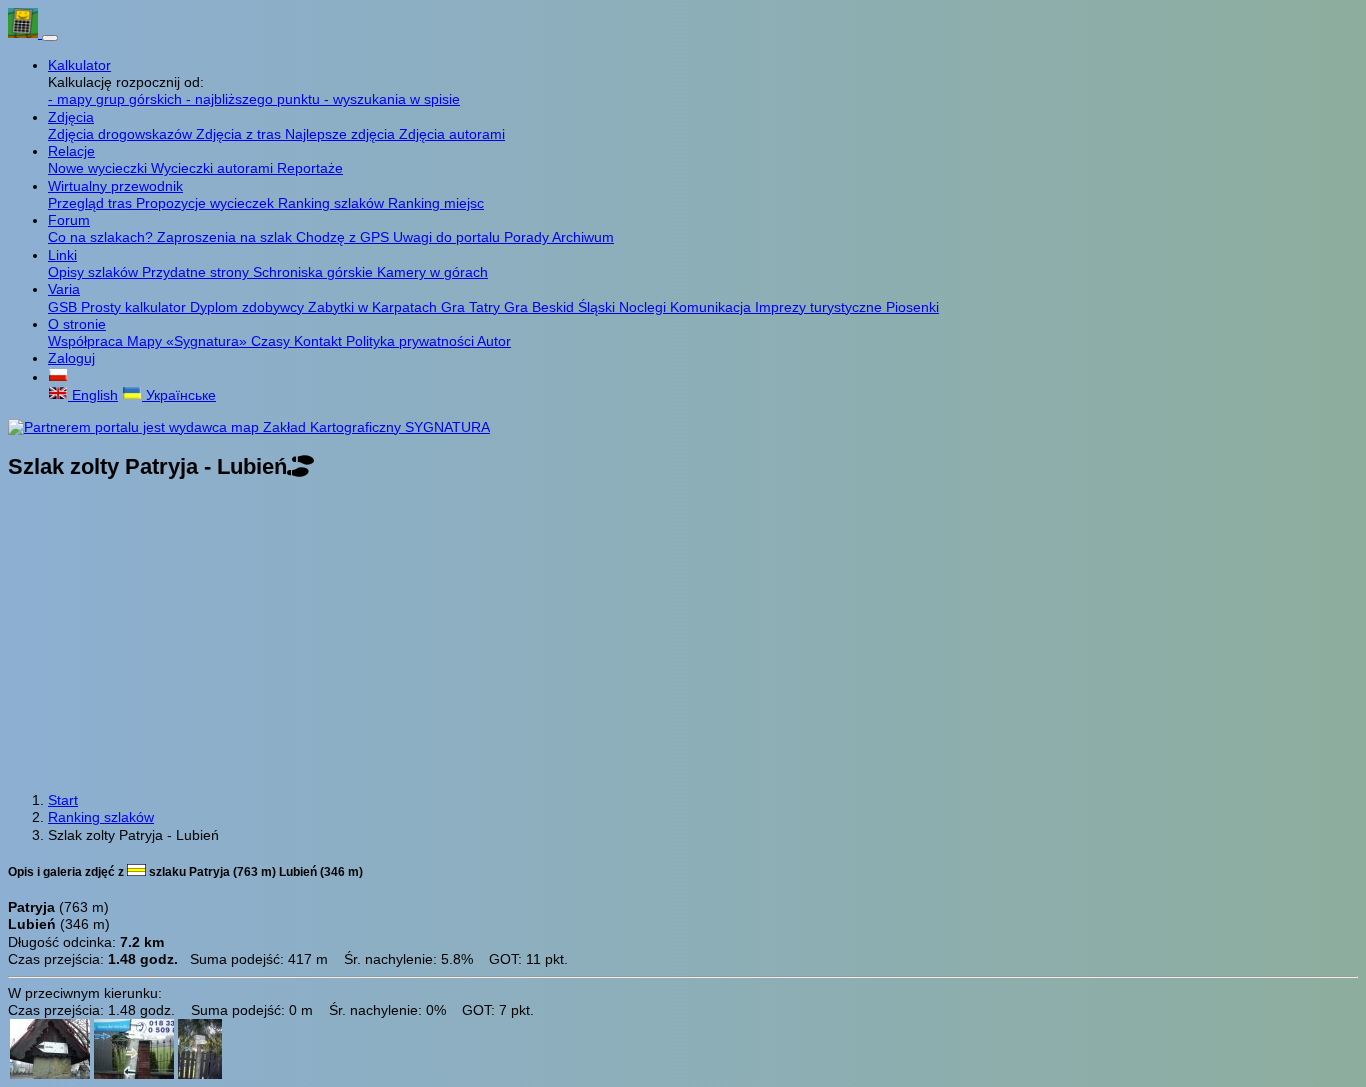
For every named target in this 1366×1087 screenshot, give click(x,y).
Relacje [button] (71, 151)
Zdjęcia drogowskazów (122, 134)
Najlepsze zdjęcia (342, 134)
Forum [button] (69, 220)
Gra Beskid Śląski (561, 307)
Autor (494, 341)
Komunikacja (712, 307)
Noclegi (644, 307)
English (93, 395)
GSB (64, 307)
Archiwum (583, 237)
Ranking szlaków (333, 203)
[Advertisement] (683, 638)
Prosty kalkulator (135, 307)
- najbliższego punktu (255, 99)
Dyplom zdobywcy (249, 307)
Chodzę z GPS (344, 237)
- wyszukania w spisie (392, 99)
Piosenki (912, 307)
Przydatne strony (197, 272)
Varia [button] (64, 289)
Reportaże (310, 168)
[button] (58, 377)
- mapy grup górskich (117, 99)
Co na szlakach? (102, 237)
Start (63, 800)
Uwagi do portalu (448, 237)
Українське (179, 395)
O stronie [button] (77, 324)
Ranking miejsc (436, 203)
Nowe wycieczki (99, 168)
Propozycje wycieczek (207, 203)
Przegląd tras (92, 203)
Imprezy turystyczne (820, 307)
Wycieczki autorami (214, 168)
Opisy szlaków (95, 272)
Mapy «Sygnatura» (189, 341)
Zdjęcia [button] (71, 117)
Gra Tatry (472, 307)
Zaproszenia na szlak (226, 237)
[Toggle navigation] (50, 38)
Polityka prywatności (411, 341)
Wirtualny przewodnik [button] (115, 186)
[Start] (25, 33)
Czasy (272, 341)
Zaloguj (71, 358)
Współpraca (87, 341)
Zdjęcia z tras (240, 134)
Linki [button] (62, 255)
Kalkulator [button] (79, 65)
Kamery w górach (432, 272)
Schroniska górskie (315, 272)
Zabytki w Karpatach (374, 307)
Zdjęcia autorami (452, 134)
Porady (528, 237)
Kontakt (320, 341)
